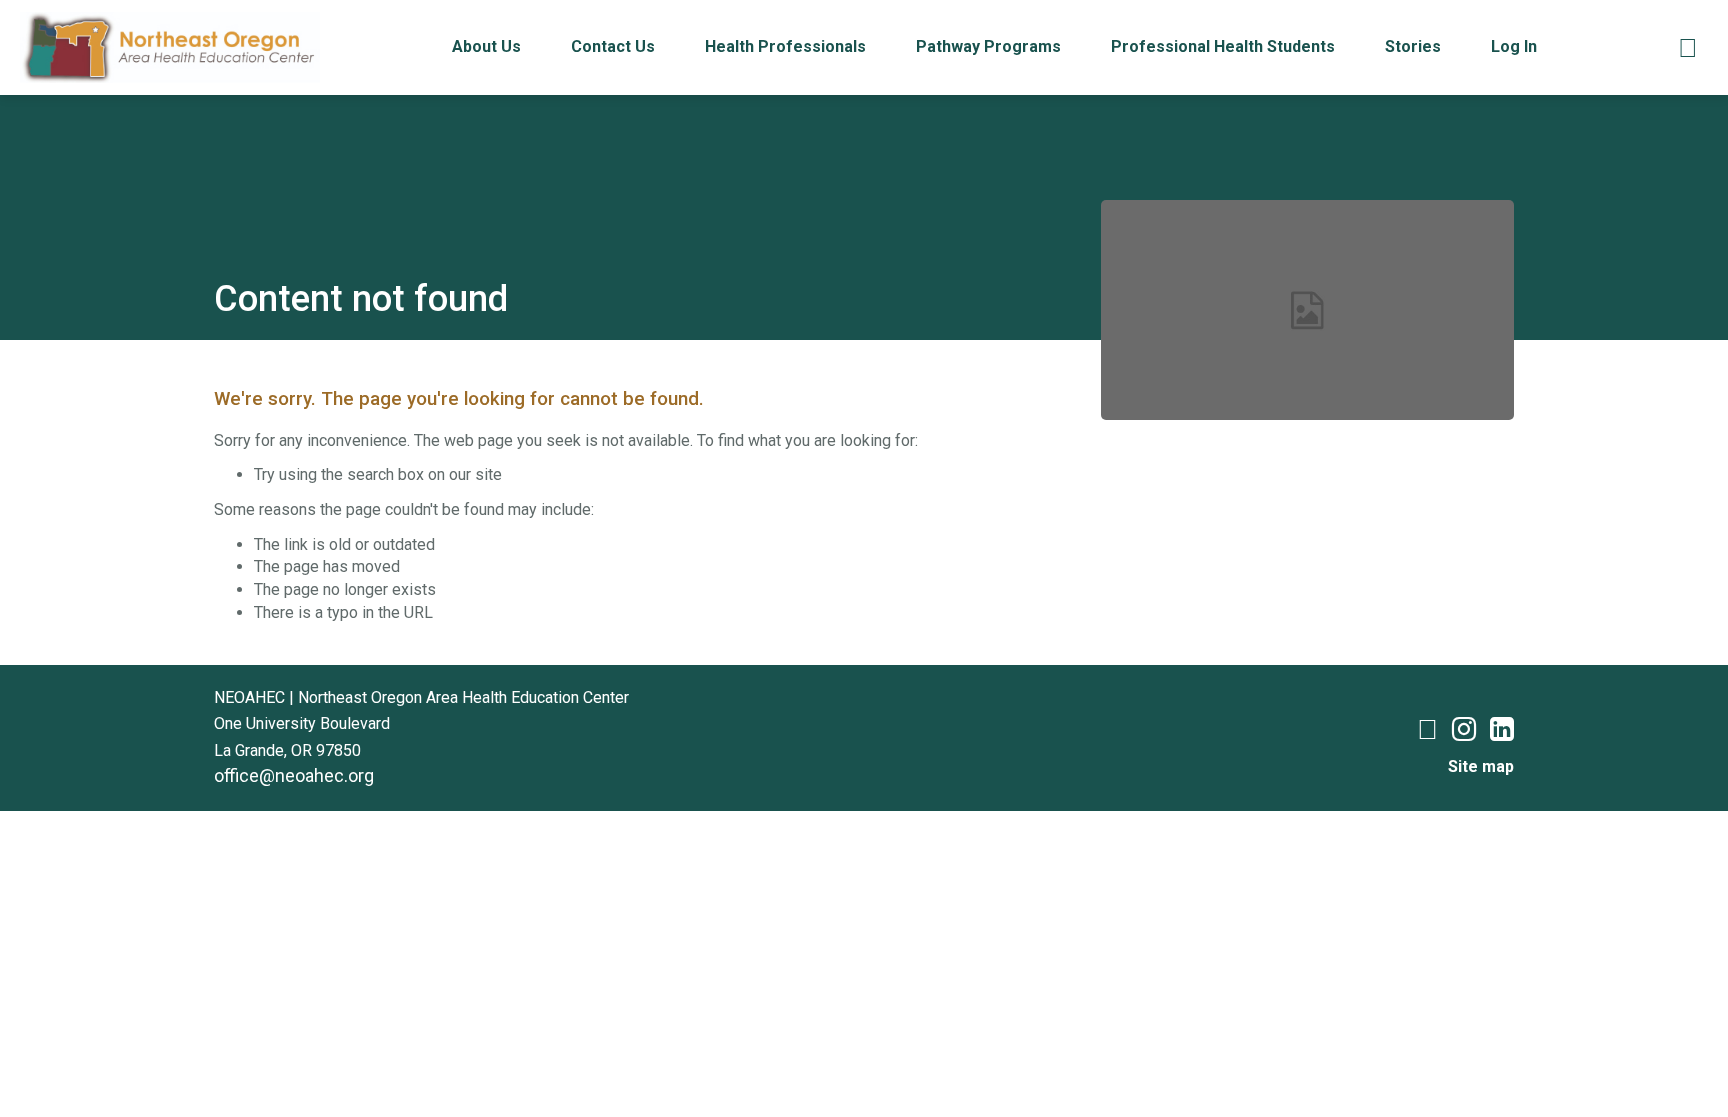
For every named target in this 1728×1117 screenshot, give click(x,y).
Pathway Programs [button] (988, 46)
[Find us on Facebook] (1427, 733)
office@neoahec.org (294, 775)
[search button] (1688, 47)
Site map (1481, 766)
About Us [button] (486, 46)
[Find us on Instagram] (1464, 733)
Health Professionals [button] (785, 46)
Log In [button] (1514, 46)
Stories (1413, 46)
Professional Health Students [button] (1223, 46)
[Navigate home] (170, 46)
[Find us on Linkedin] (1502, 733)
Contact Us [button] (613, 46)
